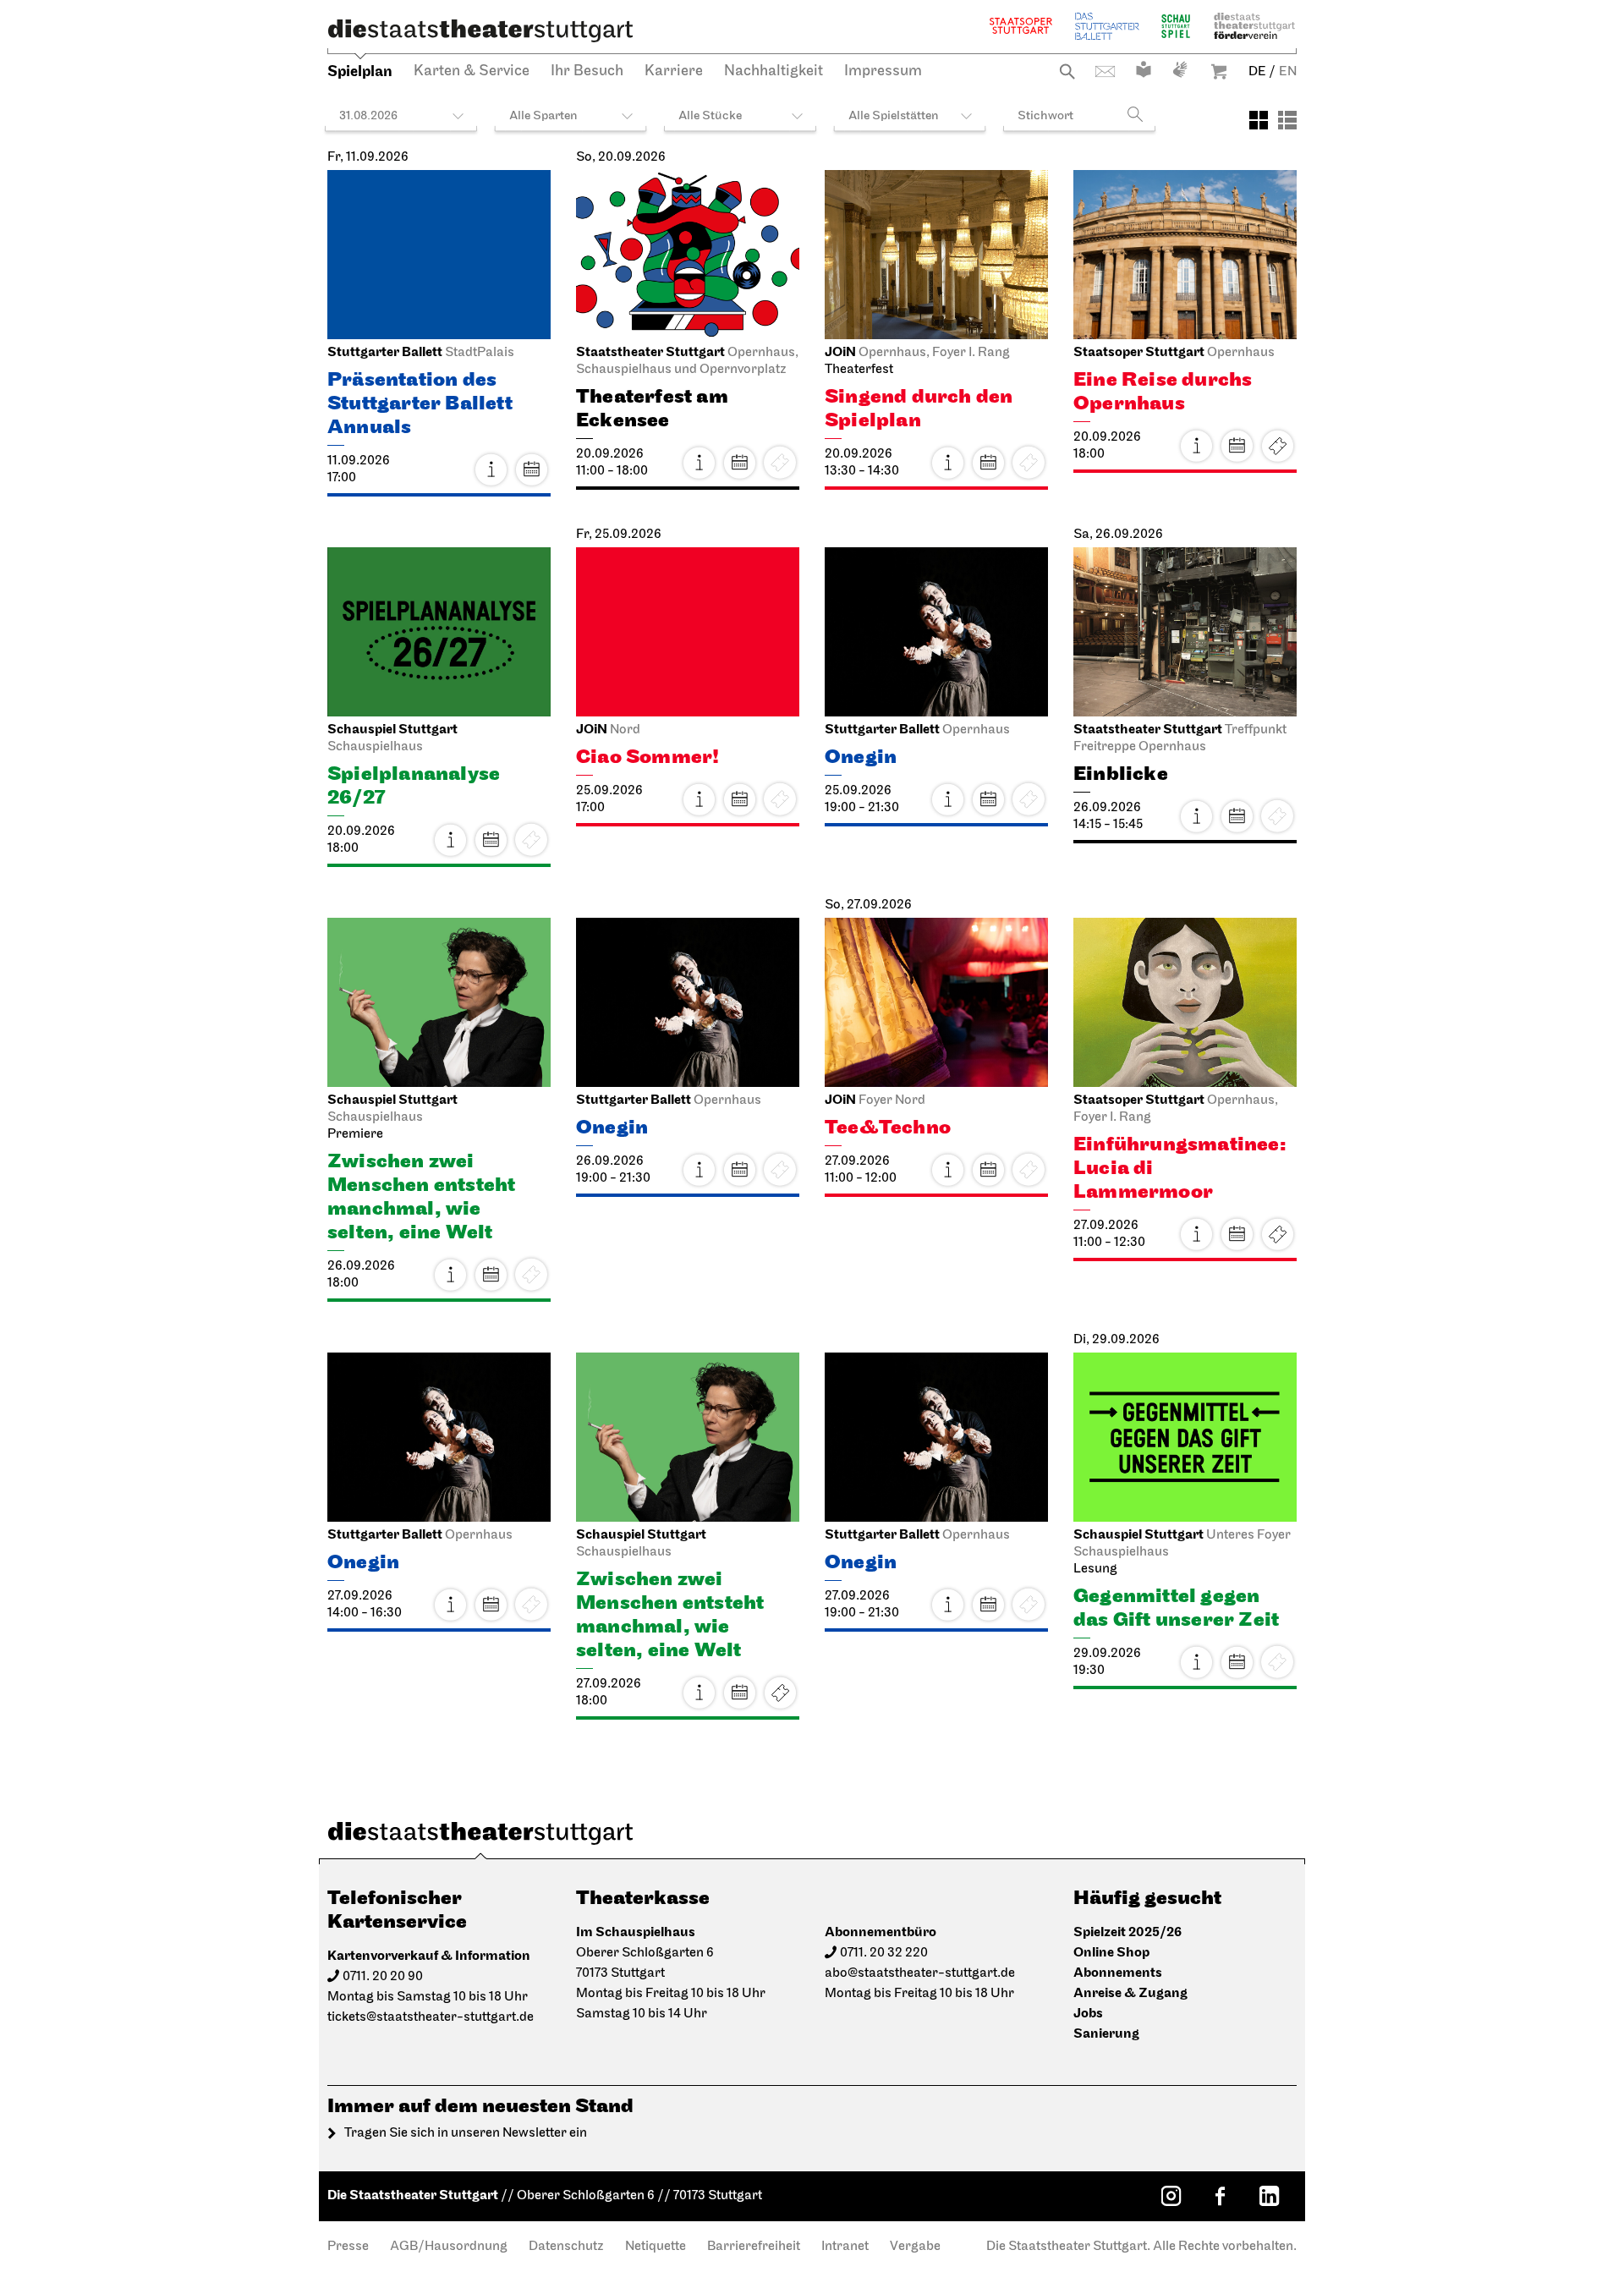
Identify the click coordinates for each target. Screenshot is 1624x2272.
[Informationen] (491, 469)
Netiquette (656, 2247)
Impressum (883, 72)
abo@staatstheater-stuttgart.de (920, 1973)
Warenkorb (1219, 71)
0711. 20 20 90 (383, 1977)
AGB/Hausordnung (449, 2247)
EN (1288, 72)
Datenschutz (566, 2247)
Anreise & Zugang (1130, 1993)
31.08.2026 (368, 116)
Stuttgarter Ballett (1107, 26)
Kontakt (1105, 71)
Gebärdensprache (1180, 69)
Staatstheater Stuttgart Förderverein (1254, 26)
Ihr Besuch (587, 72)
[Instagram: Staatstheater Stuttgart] (1171, 2196)
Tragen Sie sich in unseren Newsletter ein (466, 2133)
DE (1257, 72)
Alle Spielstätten (894, 116)
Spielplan (360, 71)
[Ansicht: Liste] (1287, 120)
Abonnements (1118, 1973)
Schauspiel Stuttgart (1176, 26)
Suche (1067, 71)
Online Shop (1111, 1953)
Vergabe (915, 2247)
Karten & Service (472, 72)
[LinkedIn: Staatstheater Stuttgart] (1269, 2196)
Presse (348, 2247)
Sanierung (1106, 2034)
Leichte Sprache (1144, 69)
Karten (1277, 446)
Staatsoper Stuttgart (1021, 26)
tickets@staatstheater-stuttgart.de (431, 2017)
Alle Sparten (543, 116)
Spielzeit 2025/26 (1127, 1932)
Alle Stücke (710, 116)
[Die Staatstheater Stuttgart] (480, 30)
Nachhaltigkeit (774, 72)
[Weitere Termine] (531, 469)
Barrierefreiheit (754, 2247)
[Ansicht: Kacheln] (1259, 120)
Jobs (1088, 2014)
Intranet (845, 2247)
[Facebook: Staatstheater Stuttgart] (1220, 2196)
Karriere (674, 72)
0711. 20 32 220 (884, 1953)
